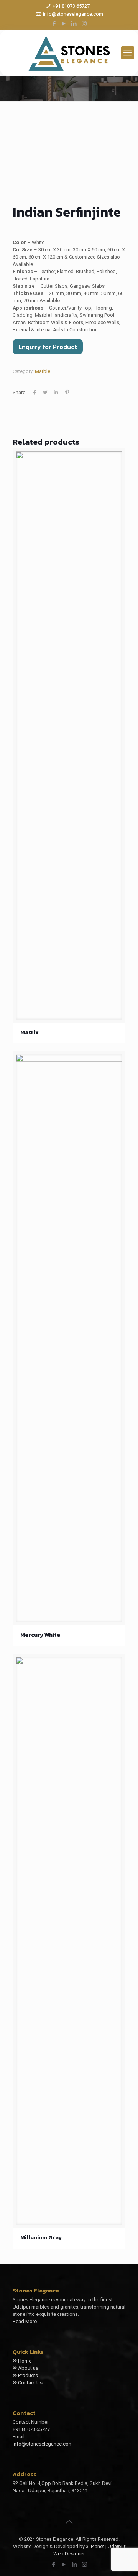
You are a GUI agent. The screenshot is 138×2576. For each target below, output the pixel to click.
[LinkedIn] (74, 24)
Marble (43, 371)
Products (28, 2375)
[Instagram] (84, 24)
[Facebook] (54, 24)
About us (28, 2368)
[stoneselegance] (69, 53)
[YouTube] (64, 24)
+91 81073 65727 (71, 6)
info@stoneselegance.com (73, 14)
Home (25, 2361)
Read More (25, 2321)
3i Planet (96, 2546)
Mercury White (40, 1635)
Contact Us (30, 2383)
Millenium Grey (41, 2237)
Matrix (30, 1032)
